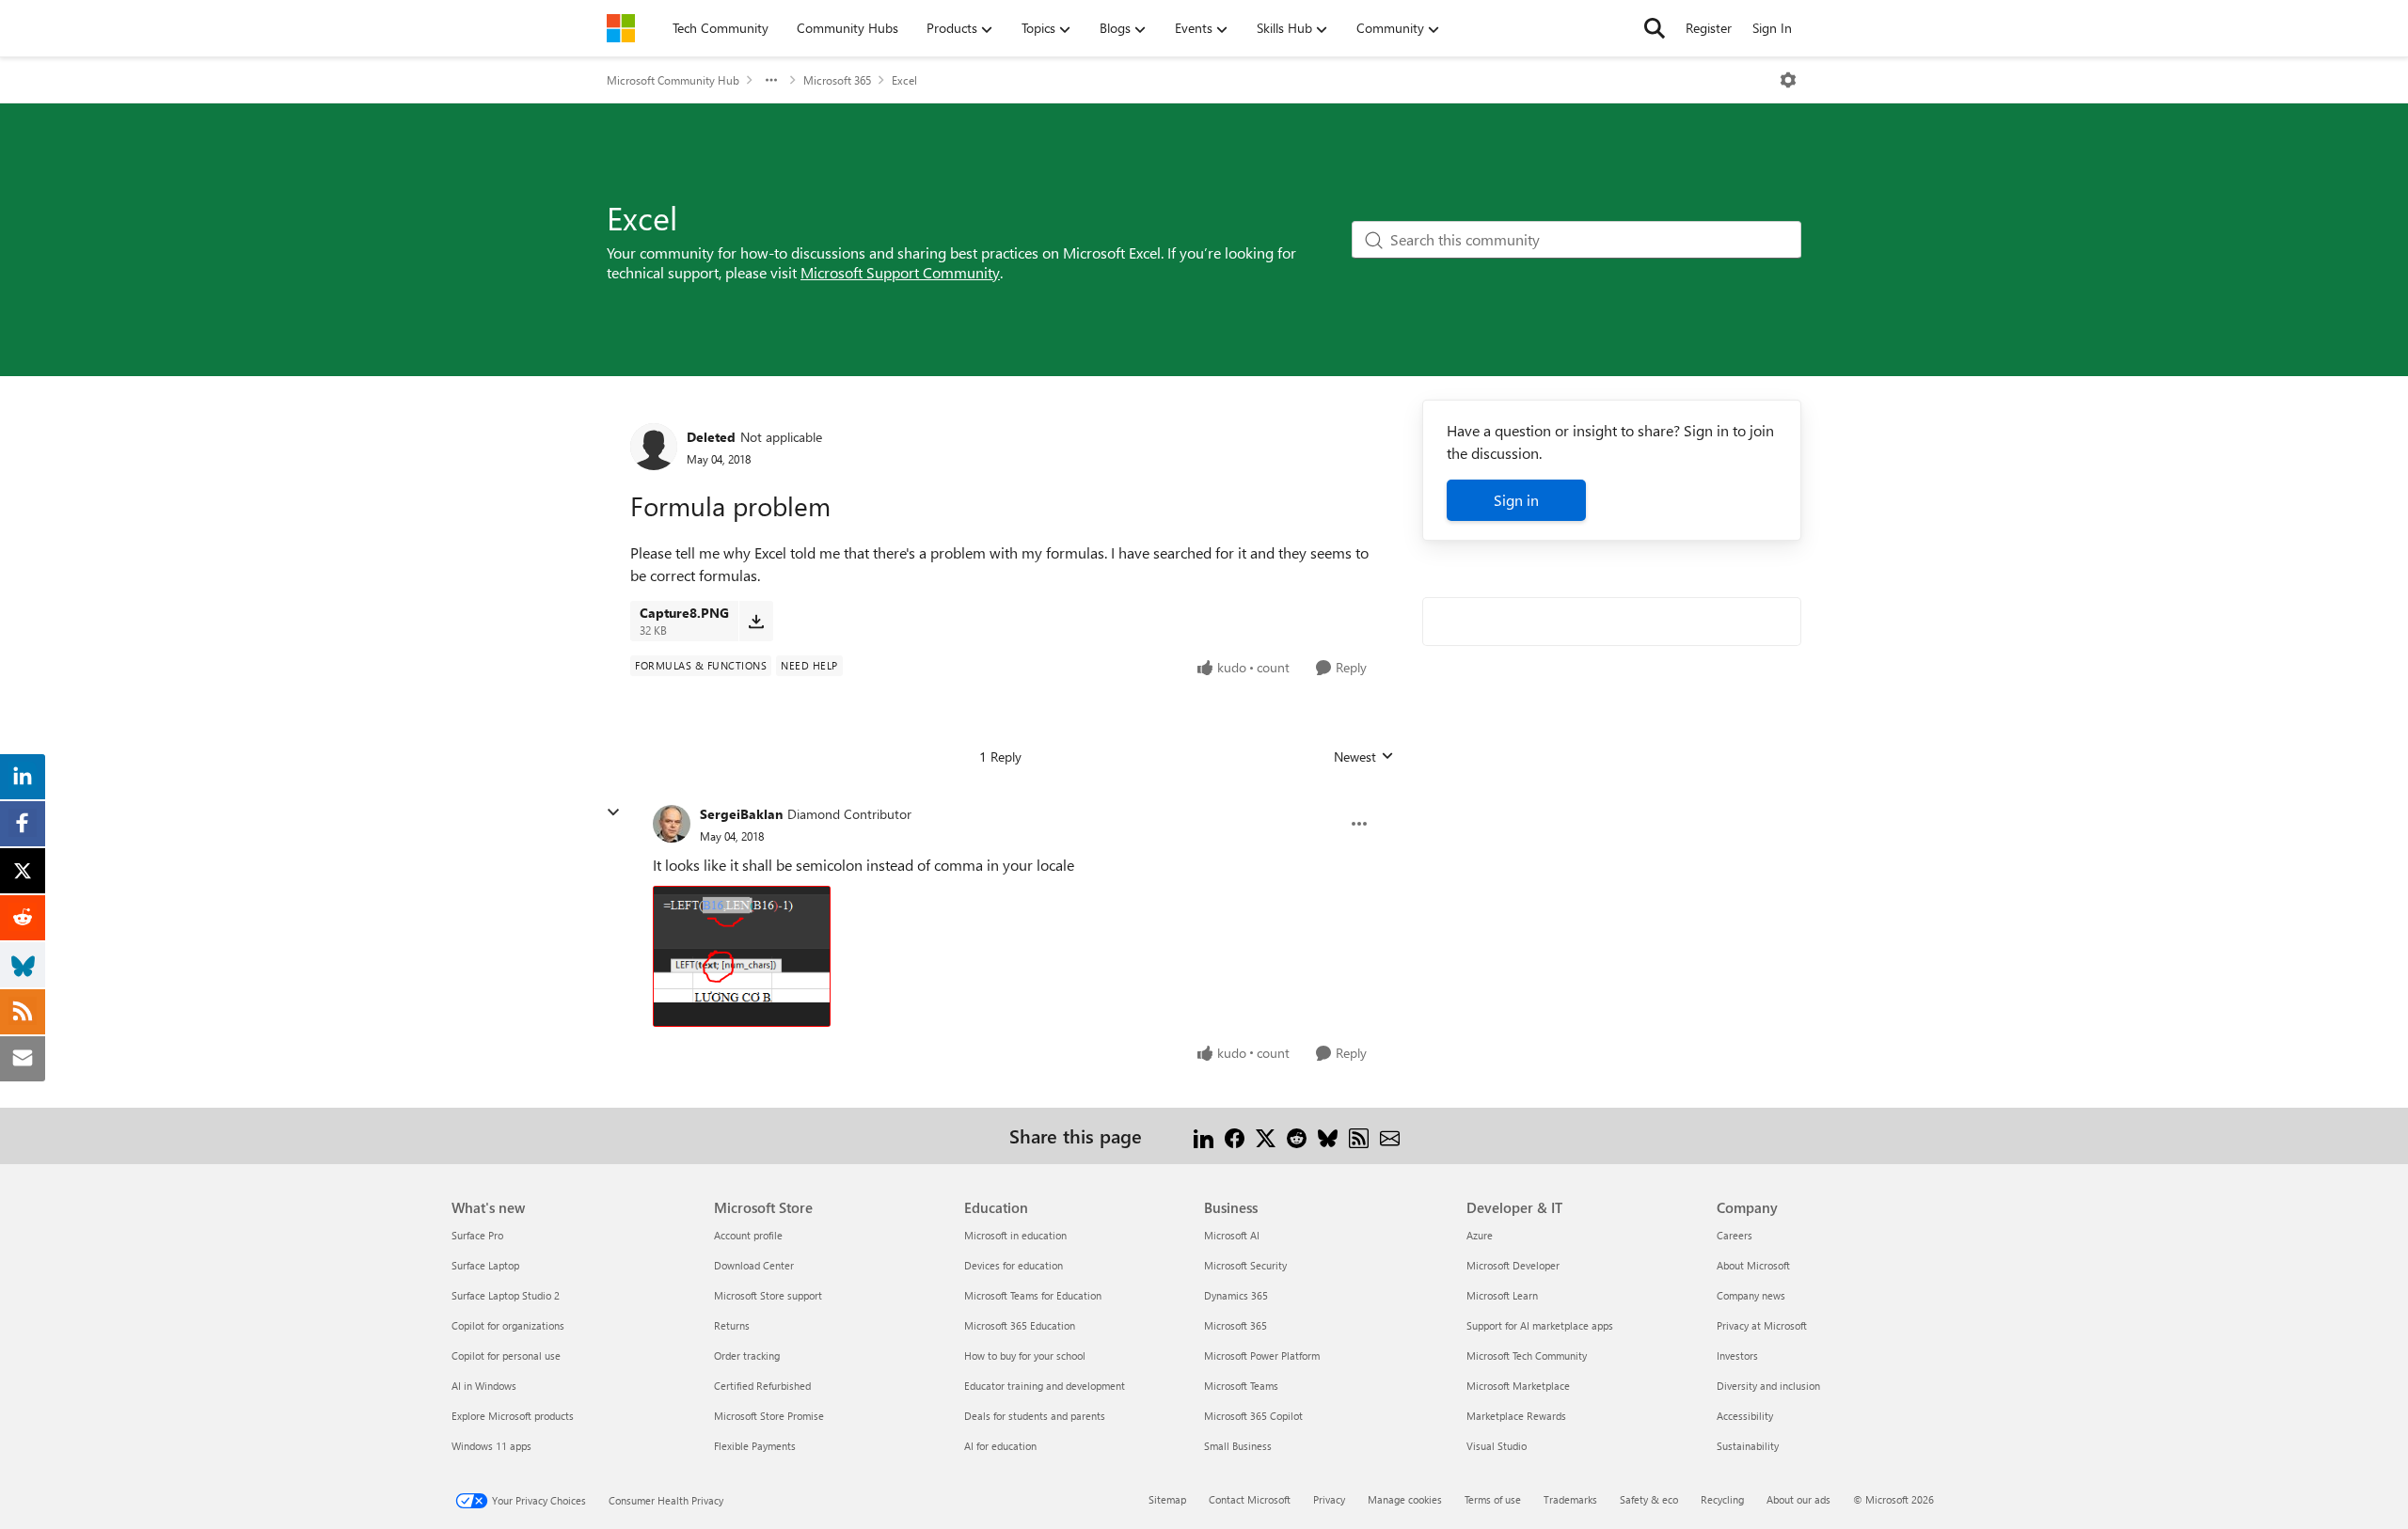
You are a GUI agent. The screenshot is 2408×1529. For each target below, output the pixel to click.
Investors (1737, 1356)
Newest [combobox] (1364, 757)
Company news (1751, 1295)
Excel (904, 80)
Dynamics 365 (1236, 1295)
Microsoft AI (1232, 1235)
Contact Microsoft (1250, 1499)
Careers (1735, 1235)
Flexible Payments (755, 1446)
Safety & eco (1649, 1499)
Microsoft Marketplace (1518, 1386)
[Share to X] (1266, 1135)
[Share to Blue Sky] (1328, 1135)
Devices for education (1014, 1265)
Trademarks (1570, 1499)
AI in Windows (484, 1386)
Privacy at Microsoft (1762, 1325)
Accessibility (1745, 1416)
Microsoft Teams (1241, 1386)
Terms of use (1493, 1499)
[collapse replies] (613, 812)
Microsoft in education (1015, 1235)
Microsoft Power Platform (1262, 1356)
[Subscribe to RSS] (1359, 1135)
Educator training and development (1045, 1386)
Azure (1480, 1235)
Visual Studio (1497, 1446)
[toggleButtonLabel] (1788, 80)
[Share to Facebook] (1235, 1135)
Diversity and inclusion (1768, 1386)
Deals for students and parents (1035, 1416)
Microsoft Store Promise (769, 1416)
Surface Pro (477, 1235)
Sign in (1516, 500)
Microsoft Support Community (900, 272)
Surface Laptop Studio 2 (506, 1295)
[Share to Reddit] (1297, 1135)
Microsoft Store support (768, 1295)
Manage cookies (1405, 1499)
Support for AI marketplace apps (1540, 1325)
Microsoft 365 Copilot (1253, 1416)
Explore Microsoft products (513, 1416)
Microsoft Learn (1502, 1295)
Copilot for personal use (506, 1356)
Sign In (1772, 28)
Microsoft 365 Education (1020, 1325)
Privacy (1329, 1499)
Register (1709, 28)
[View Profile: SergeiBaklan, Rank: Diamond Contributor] (672, 824)
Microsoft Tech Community (1527, 1356)
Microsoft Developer (1513, 1265)
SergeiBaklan (741, 814)
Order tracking (747, 1356)
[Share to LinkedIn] (1204, 1135)
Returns (732, 1325)
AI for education (1000, 1446)
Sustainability (1748, 1446)
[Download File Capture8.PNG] (756, 621)
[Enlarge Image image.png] (742, 956)
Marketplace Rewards (1516, 1416)
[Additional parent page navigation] (771, 80)
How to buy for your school (1025, 1356)
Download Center (754, 1265)
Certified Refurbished (762, 1386)
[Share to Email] (1390, 1135)
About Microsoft (1753, 1265)
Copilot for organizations (508, 1325)
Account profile (748, 1235)
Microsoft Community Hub (673, 80)
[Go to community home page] (621, 28)
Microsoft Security (1245, 1265)
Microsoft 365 (837, 80)
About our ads (1798, 1499)
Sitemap (1167, 1499)
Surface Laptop (485, 1265)
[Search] (1655, 28)
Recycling (1722, 1499)
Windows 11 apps (491, 1446)
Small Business (1238, 1446)
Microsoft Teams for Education (1033, 1295)
